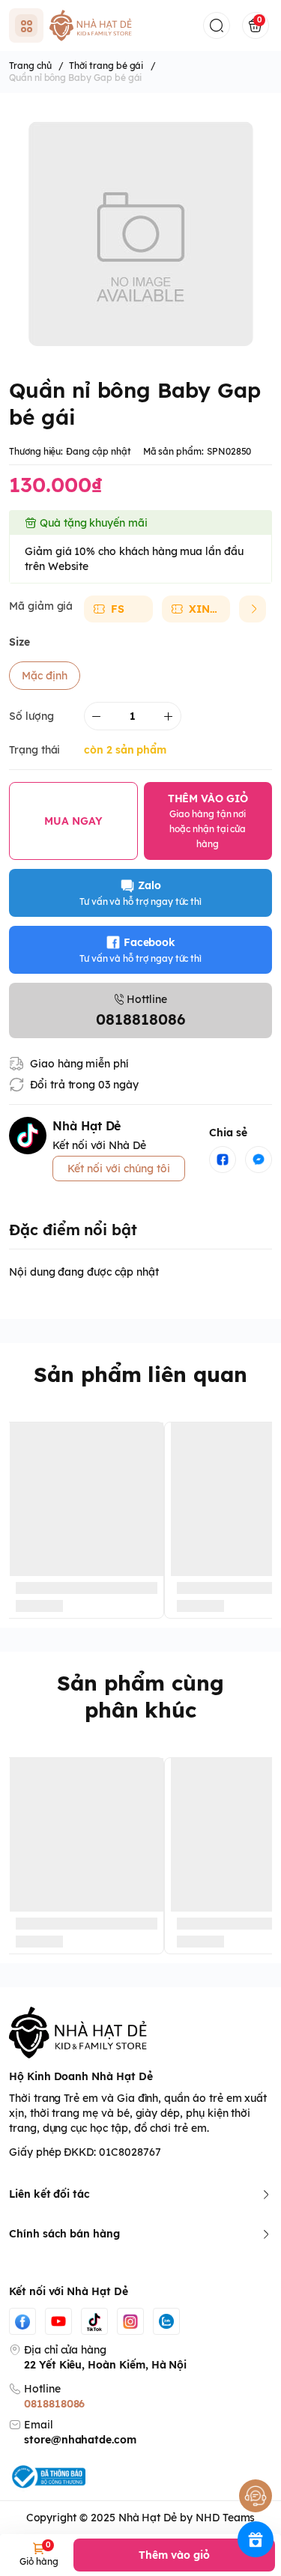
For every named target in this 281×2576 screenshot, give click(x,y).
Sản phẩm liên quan (140, 1374)
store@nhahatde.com (80, 2440)
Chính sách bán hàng (64, 2234)
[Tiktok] (94, 2321)
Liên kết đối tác (49, 2194)
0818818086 (54, 2404)
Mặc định (45, 676)
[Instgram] (130, 2321)
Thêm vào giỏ (174, 2555)
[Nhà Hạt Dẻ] (93, 25)
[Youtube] (58, 2321)
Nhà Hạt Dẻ (148, 2518)
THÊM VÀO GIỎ (208, 821)
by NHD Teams (217, 2518)
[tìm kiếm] (217, 25)
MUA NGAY (73, 821)
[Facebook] (22, 2321)
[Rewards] (256, 2539)
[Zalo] (166, 2321)
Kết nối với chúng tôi (119, 1169)
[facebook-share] (223, 1160)
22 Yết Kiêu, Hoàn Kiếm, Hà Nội (105, 2365)
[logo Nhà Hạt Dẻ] (140, 2033)
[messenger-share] (259, 1160)
